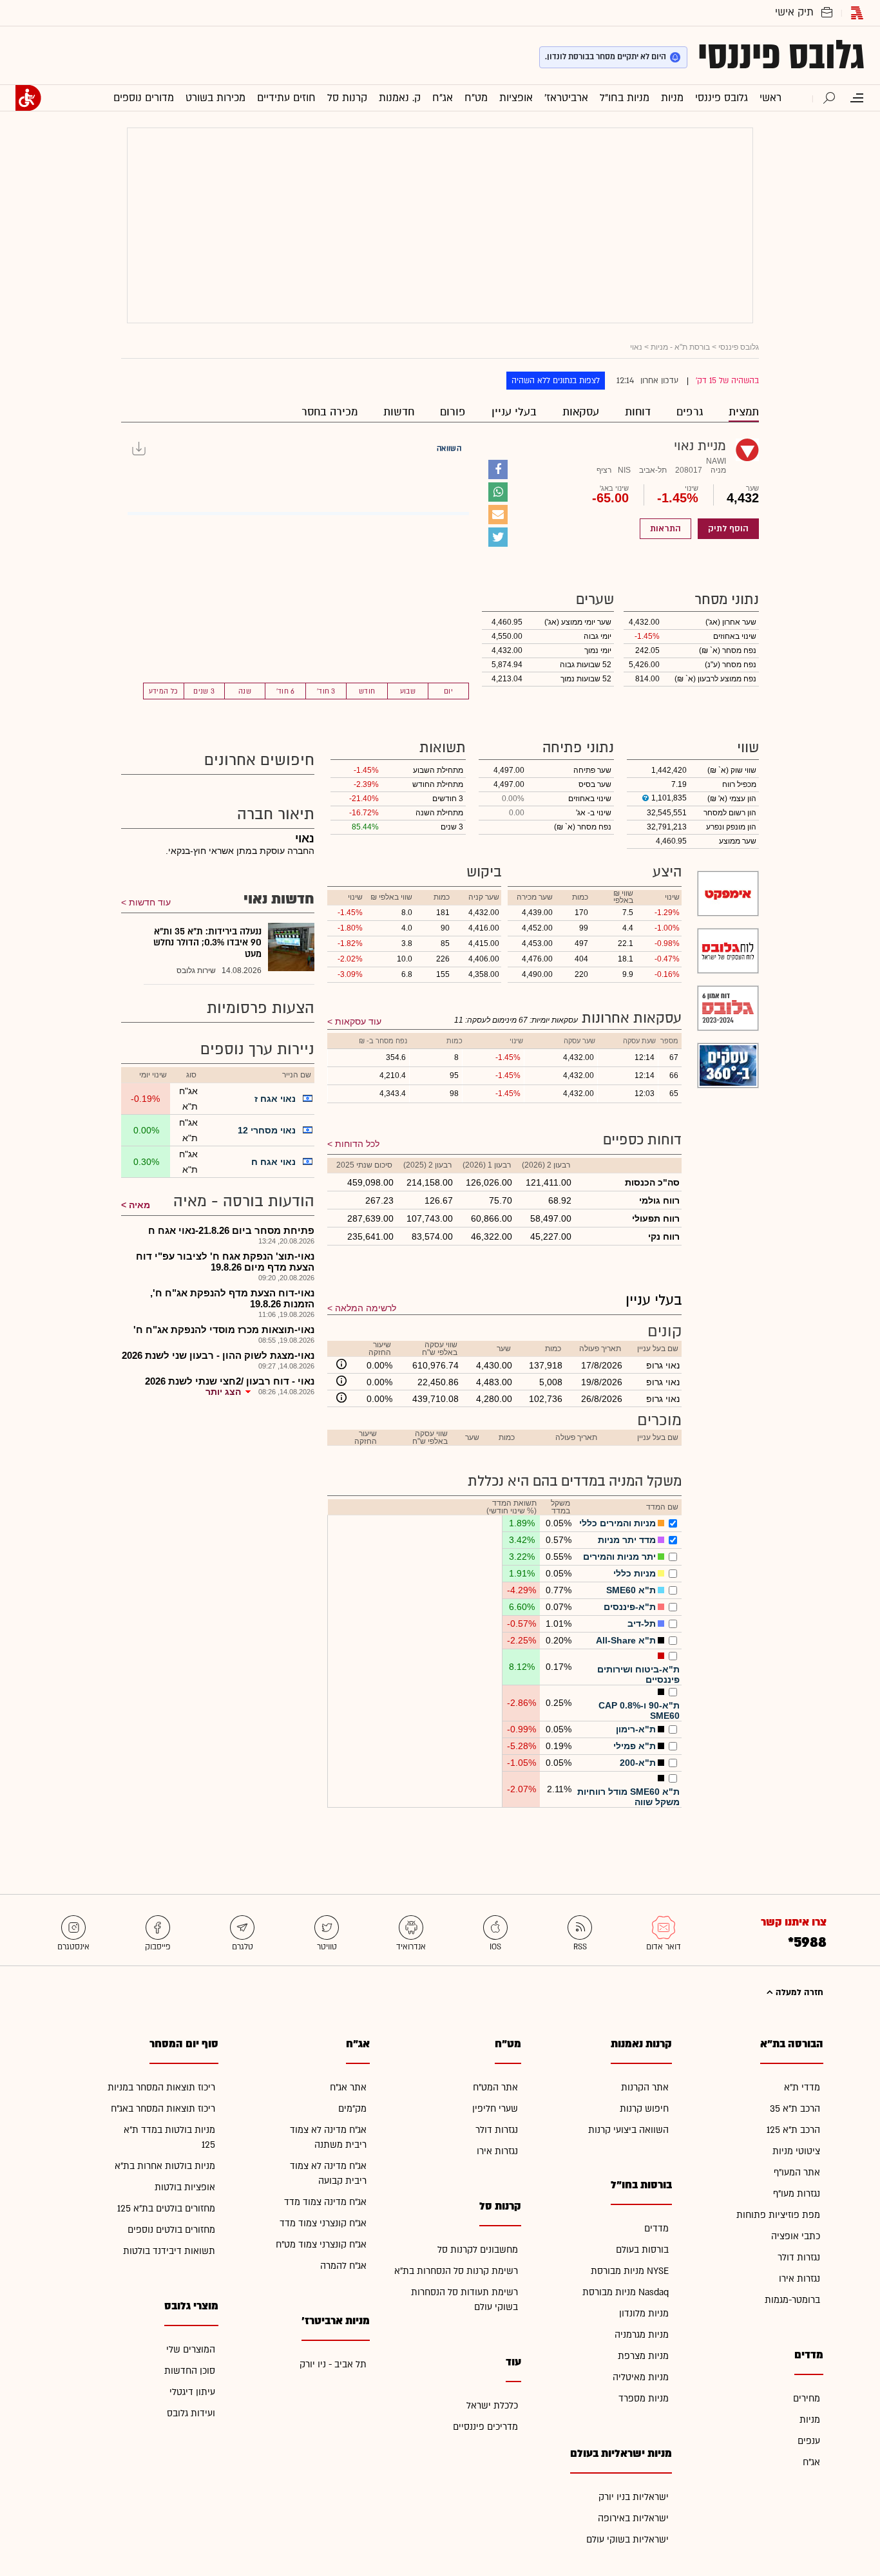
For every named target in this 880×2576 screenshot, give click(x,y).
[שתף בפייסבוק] (498, 469)
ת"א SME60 (631, 1590)
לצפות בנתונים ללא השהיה (556, 381)
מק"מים (352, 2109)
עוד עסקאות (358, 1021)
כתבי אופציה (796, 2236)
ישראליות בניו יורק (634, 2497)
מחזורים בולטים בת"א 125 (166, 2209)
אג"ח (811, 2462)
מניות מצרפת (643, 2356)
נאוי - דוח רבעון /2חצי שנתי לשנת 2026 (230, 1381)
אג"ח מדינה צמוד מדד (325, 2202)
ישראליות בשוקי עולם (627, 2540)
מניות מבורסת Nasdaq (626, 2292)
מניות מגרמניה (642, 2335)
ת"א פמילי (635, 1746)
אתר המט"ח (495, 2088)
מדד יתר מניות (627, 1540)
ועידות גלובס (191, 2413)
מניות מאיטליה (641, 2377)
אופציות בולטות (185, 2187)
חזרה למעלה (798, 1993)
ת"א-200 (638, 1763)
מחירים (807, 2399)
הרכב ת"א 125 (793, 2130)
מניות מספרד (644, 2399)
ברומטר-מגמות (792, 2300)
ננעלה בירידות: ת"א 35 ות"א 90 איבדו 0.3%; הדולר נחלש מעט (207, 943)
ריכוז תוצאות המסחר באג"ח (163, 2109)
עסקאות (581, 412)
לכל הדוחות (357, 1144)
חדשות (399, 412)
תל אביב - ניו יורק (333, 2364)
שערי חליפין (495, 2109)
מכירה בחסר (330, 412)
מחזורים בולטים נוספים (171, 2230)
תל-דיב (642, 1624)
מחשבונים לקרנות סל (478, 2250)
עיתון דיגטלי (192, 2392)
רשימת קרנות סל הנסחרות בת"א (456, 2271)
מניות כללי (635, 1573)
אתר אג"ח (348, 2088)
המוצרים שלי (191, 2350)
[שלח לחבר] (498, 515)
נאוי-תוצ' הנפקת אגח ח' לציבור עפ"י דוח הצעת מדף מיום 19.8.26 (225, 1262)
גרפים (690, 412)
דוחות (638, 412)
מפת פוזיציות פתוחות (778, 2215)
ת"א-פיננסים (630, 1607)
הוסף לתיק (728, 529)
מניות (810, 2420)
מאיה (139, 1205)
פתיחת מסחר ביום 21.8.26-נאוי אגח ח (231, 1230)
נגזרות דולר (799, 2258)
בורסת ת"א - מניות (680, 347)
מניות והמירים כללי (617, 1523)
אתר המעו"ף (797, 2173)
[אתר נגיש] (28, 98)
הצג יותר (223, 1392)
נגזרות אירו (799, 2279)
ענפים (809, 2441)
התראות (665, 529)
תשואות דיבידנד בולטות (169, 2251)
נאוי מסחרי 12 (267, 1130)
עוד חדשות (150, 902)
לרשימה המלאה (366, 1308)
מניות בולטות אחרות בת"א (165, 2166)
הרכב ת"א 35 (795, 2109)
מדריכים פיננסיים (485, 2427)
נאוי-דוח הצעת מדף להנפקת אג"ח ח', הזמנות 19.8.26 (232, 1298)
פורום (453, 412)
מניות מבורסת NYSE (630, 2271)
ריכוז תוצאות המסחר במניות (161, 2088)
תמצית (744, 412)
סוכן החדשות (190, 2371)
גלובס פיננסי (781, 55)
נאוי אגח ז (275, 1099)
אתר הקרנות (645, 2088)
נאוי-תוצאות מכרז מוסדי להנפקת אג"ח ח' (224, 1330)
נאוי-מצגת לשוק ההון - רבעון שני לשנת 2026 (218, 1355)
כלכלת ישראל (492, 2406)
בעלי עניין (514, 412)
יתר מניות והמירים (619, 1557)
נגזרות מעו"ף (797, 2194)
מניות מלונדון (644, 2314)
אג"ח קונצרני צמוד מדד (323, 2223)
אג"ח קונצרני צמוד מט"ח (321, 2245)
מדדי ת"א (802, 2088)
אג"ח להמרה (343, 2266)
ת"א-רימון (636, 1729)
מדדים (656, 2229)
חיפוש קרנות (644, 2109)
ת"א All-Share (626, 1640)
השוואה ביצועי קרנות (628, 2130)
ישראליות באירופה (633, 2518)
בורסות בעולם (642, 2250)
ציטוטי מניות (796, 2151)
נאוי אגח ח (273, 1162)
